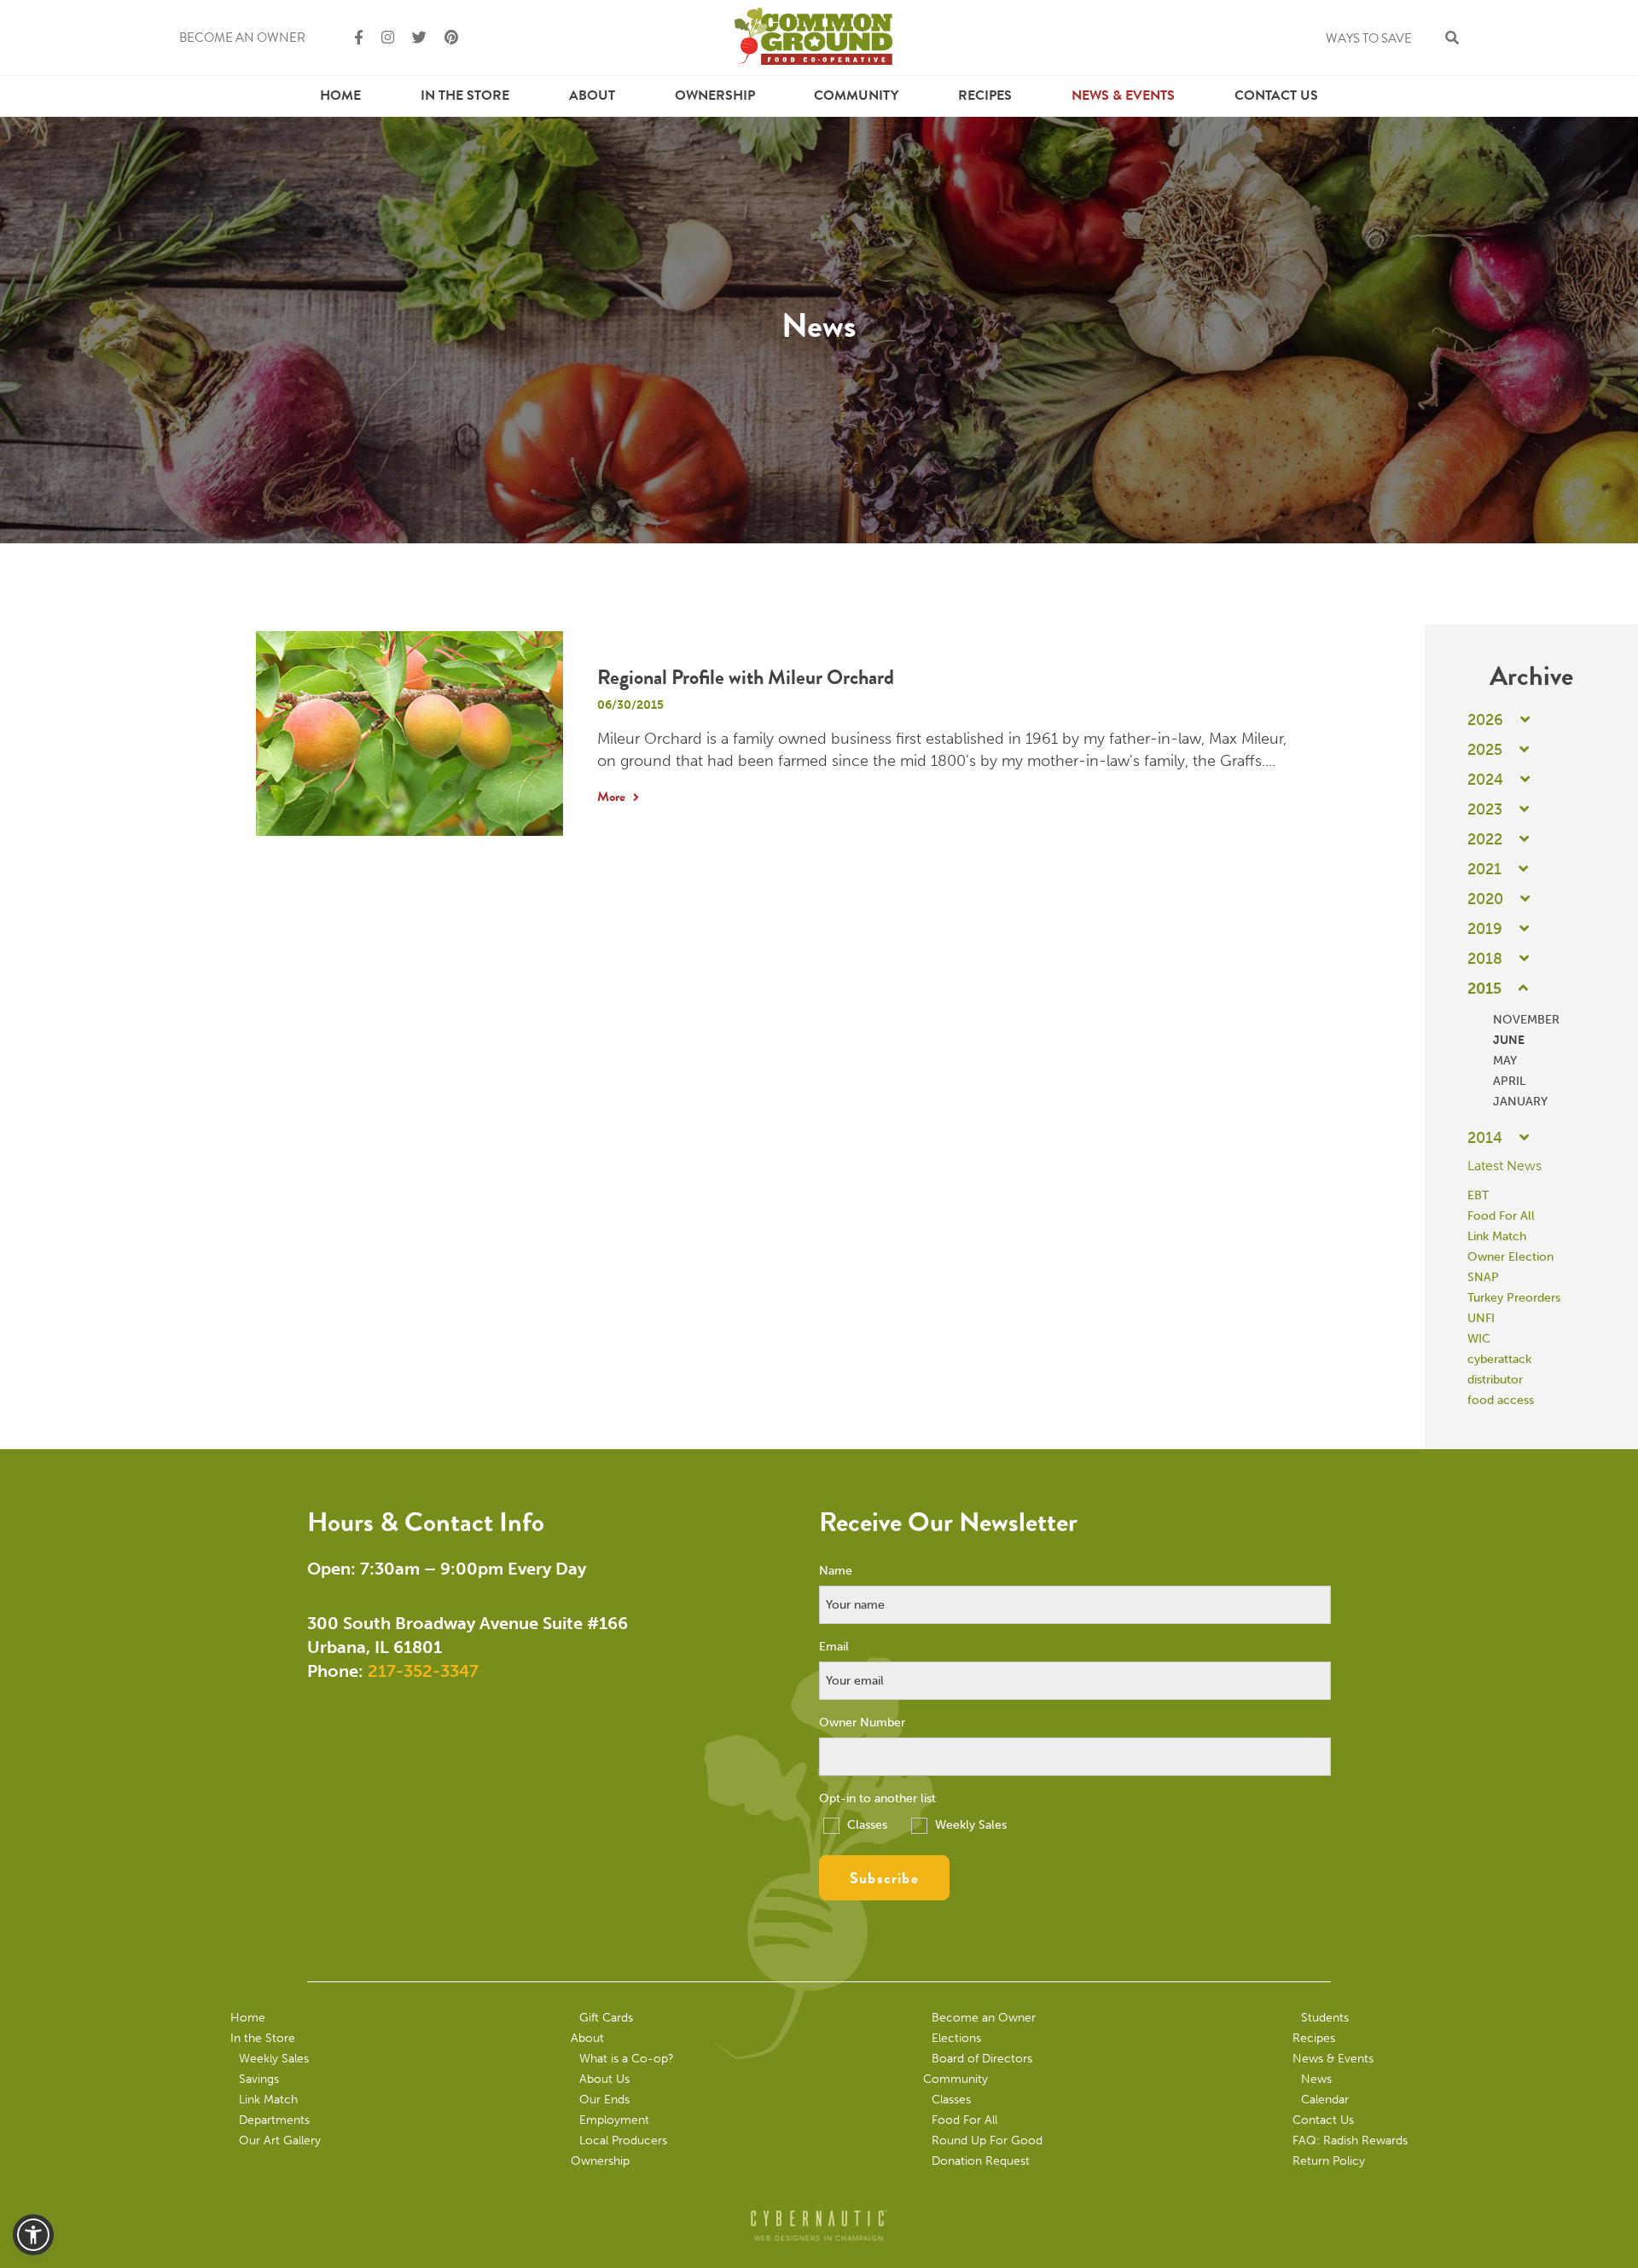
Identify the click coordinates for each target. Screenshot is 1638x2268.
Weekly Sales (969, 1825)
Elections (956, 2038)
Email (834, 1647)
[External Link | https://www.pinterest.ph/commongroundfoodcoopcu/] (444, 38)
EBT (1478, 1195)
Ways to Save (1369, 38)
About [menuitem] (592, 96)
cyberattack (1499, 1359)
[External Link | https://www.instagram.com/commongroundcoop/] (380, 38)
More (613, 797)
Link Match (1497, 1236)
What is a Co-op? (627, 2059)
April (1509, 1081)
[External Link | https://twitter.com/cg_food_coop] (412, 38)
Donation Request (981, 2161)
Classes (865, 1825)
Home (340, 96)
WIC (1479, 1339)
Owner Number (862, 1723)
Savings (259, 2079)
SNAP (1483, 1277)
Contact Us (1276, 96)
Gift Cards (606, 2018)
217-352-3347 (423, 1671)
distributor (1495, 1380)
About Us (604, 2079)
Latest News (1504, 1166)
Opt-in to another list (877, 1799)
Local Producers (623, 2140)
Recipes (985, 96)
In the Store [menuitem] (465, 96)
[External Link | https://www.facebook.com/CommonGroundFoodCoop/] (351, 38)
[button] (33, 2235)
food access (1501, 1400)
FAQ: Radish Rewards (1350, 2140)
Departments (274, 2120)
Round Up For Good (987, 2140)
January (1520, 1102)
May (1505, 1061)
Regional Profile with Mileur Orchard (746, 677)
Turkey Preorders (1514, 1298)
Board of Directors (982, 2059)
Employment (614, 2120)
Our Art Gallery (280, 2140)
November (1526, 1020)
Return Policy (1329, 2161)
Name (836, 1571)
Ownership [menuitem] (715, 96)
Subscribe (884, 1878)
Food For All (1501, 1216)
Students (1325, 2018)
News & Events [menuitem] (1123, 96)
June (1509, 1040)
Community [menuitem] (856, 96)
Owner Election (1510, 1257)
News (1316, 2079)
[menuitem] (340, 96)
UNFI (1481, 1318)
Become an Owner (242, 38)
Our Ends (604, 2100)
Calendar (1325, 2100)
